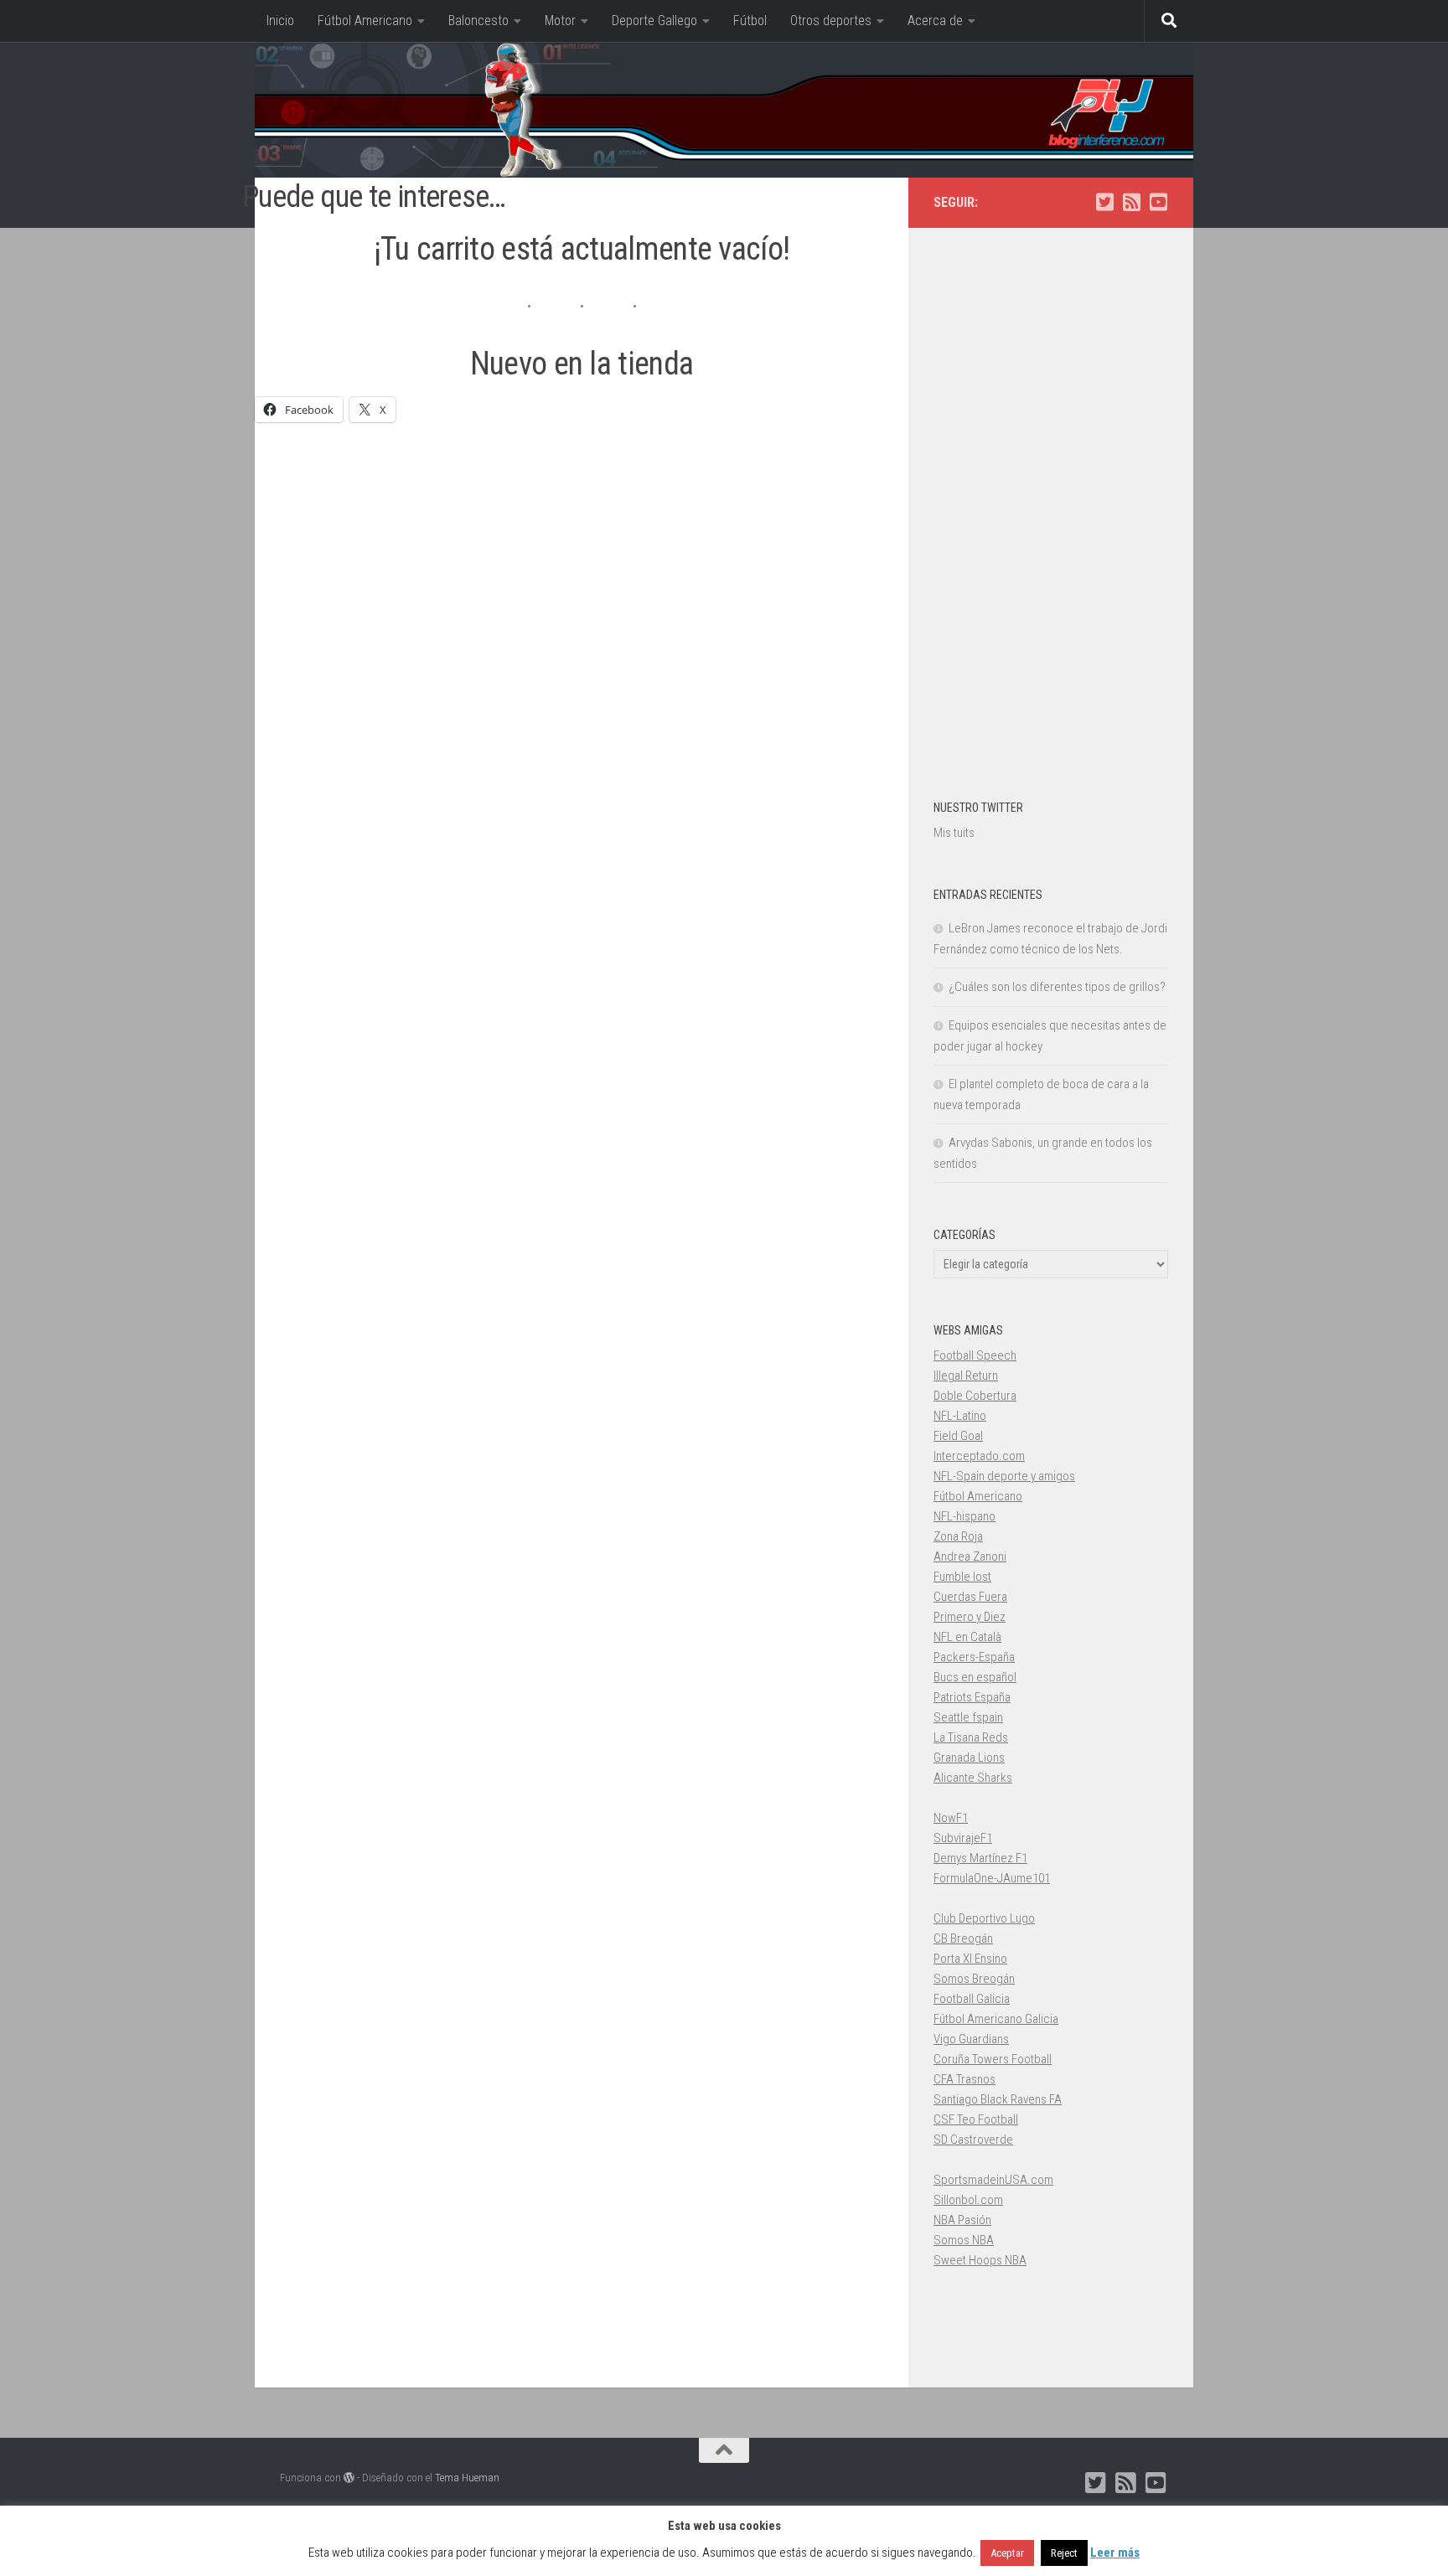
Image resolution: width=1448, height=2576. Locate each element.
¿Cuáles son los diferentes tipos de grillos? (1057, 987)
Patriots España (972, 1697)
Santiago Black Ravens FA (998, 2099)
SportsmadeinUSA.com (993, 2180)
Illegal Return (966, 1376)
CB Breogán (963, 1938)
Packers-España (974, 1657)
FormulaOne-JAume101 (992, 1878)
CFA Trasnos (964, 2079)
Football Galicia (972, 1999)
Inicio (280, 21)
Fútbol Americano (365, 21)
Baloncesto (478, 21)
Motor (560, 21)
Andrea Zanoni (970, 1556)
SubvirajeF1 (963, 1838)
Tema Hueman (467, 2478)
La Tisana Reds (971, 1737)
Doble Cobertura (975, 1396)
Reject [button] (1064, 2553)
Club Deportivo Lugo (984, 1918)
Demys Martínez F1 (980, 1858)
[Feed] (1131, 202)
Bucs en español (975, 1677)
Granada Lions (969, 1758)
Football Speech (975, 1355)
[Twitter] (1104, 202)
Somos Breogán (974, 1979)
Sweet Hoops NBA (980, 2260)
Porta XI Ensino (970, 1959)
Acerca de (935, 21)
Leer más (1115, 2553)
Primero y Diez (970, 1617)
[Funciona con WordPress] (349, 2478)
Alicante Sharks (973, 1778)
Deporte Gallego (654, 21)
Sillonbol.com (968, 2200)
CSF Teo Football (976, 2119)
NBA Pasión (962, 2220)
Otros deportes (831, 21)
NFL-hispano (964, 1516)
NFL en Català (967, 1637)
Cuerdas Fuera (970, 1597)
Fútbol (750, 21)
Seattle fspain (968, 1717)
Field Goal (958, 1436)
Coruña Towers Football (993, 2059)
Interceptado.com (979, 1456)
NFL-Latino (960, 1416)
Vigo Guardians (971, 2039)
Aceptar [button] (1007, 2553)
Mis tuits (954, 833)
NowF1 (951, 1818)
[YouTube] (1158, 202)
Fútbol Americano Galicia (996, 2019)
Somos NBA (964, 2240)
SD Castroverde (973, 2140)
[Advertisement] (582, 565)
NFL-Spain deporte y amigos (1004, 1476)
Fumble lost (962, 1577)
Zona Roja (958, 1536)
